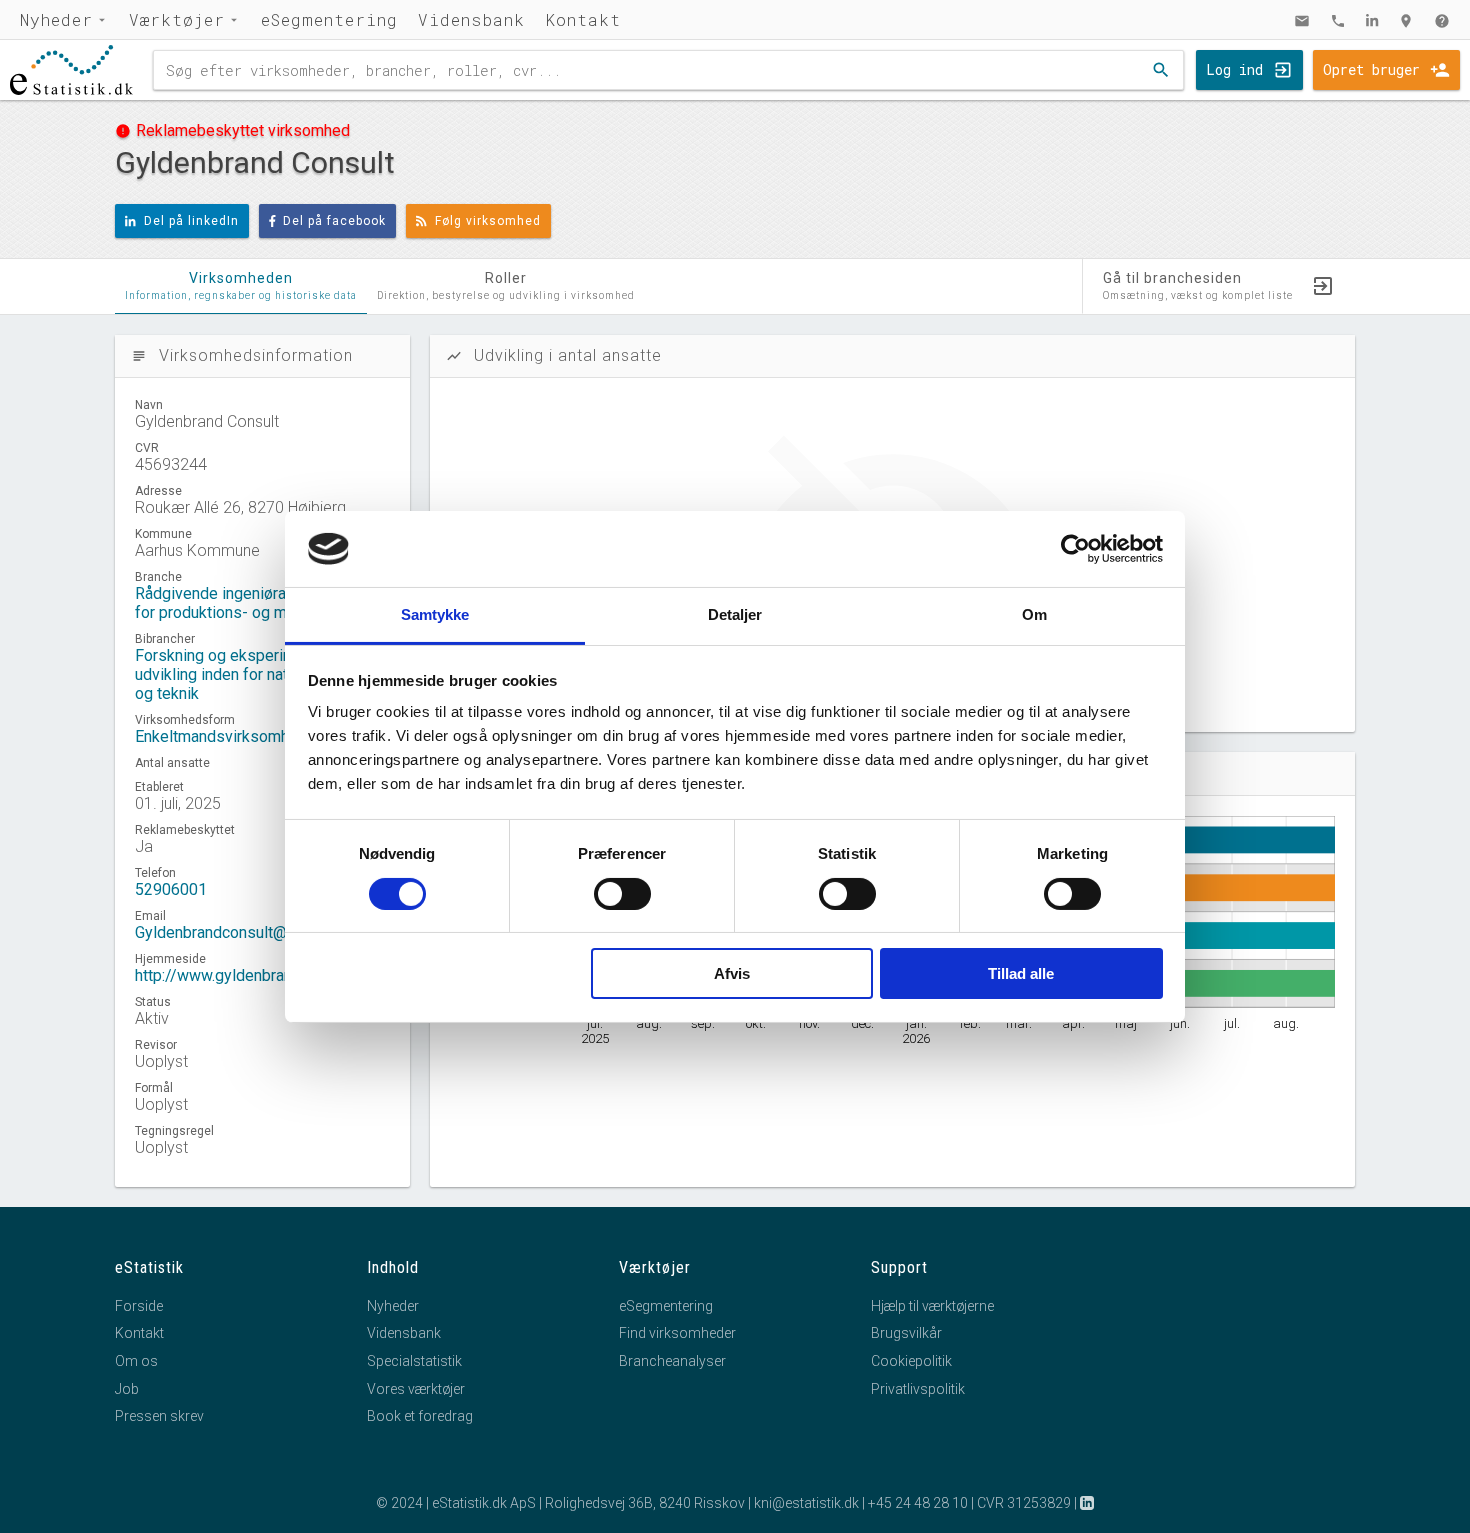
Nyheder (56, 19)
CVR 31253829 (1024, 1503)
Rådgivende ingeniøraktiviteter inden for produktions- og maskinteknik (262, 603)
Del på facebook (334, 221)
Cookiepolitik (911, 1361)
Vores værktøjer (416, 1389)
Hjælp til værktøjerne (932, 1306)
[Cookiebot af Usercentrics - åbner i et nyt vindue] (1075, 549)
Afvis (732, 973)
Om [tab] (1034, 614)
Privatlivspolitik (918, 1389)
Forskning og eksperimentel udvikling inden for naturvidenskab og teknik (254, 674)
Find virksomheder (677, 1333)
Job (127, 1389)
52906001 (171, 889)
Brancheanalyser (672, 1361)
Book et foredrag (420, 1416)
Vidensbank (471, 19)
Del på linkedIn (191, 221)
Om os (136, 1361)
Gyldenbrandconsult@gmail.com (246, 932)
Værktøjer (177, 19)
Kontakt (583, 19)
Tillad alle (1021, 973)
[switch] (622, 894)
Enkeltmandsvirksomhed (221, 736)
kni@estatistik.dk (806, 1503)
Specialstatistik (414, 1361)
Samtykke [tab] (435, 614)
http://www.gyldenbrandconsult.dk (253, 975)
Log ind (1234, 69)
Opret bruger (1371, 69)
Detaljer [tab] (735, 614)
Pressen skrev (159, 1416)
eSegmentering (329, 19)
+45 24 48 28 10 (918, 1503)
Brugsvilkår (906, 1333)
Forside (139, 1306)
